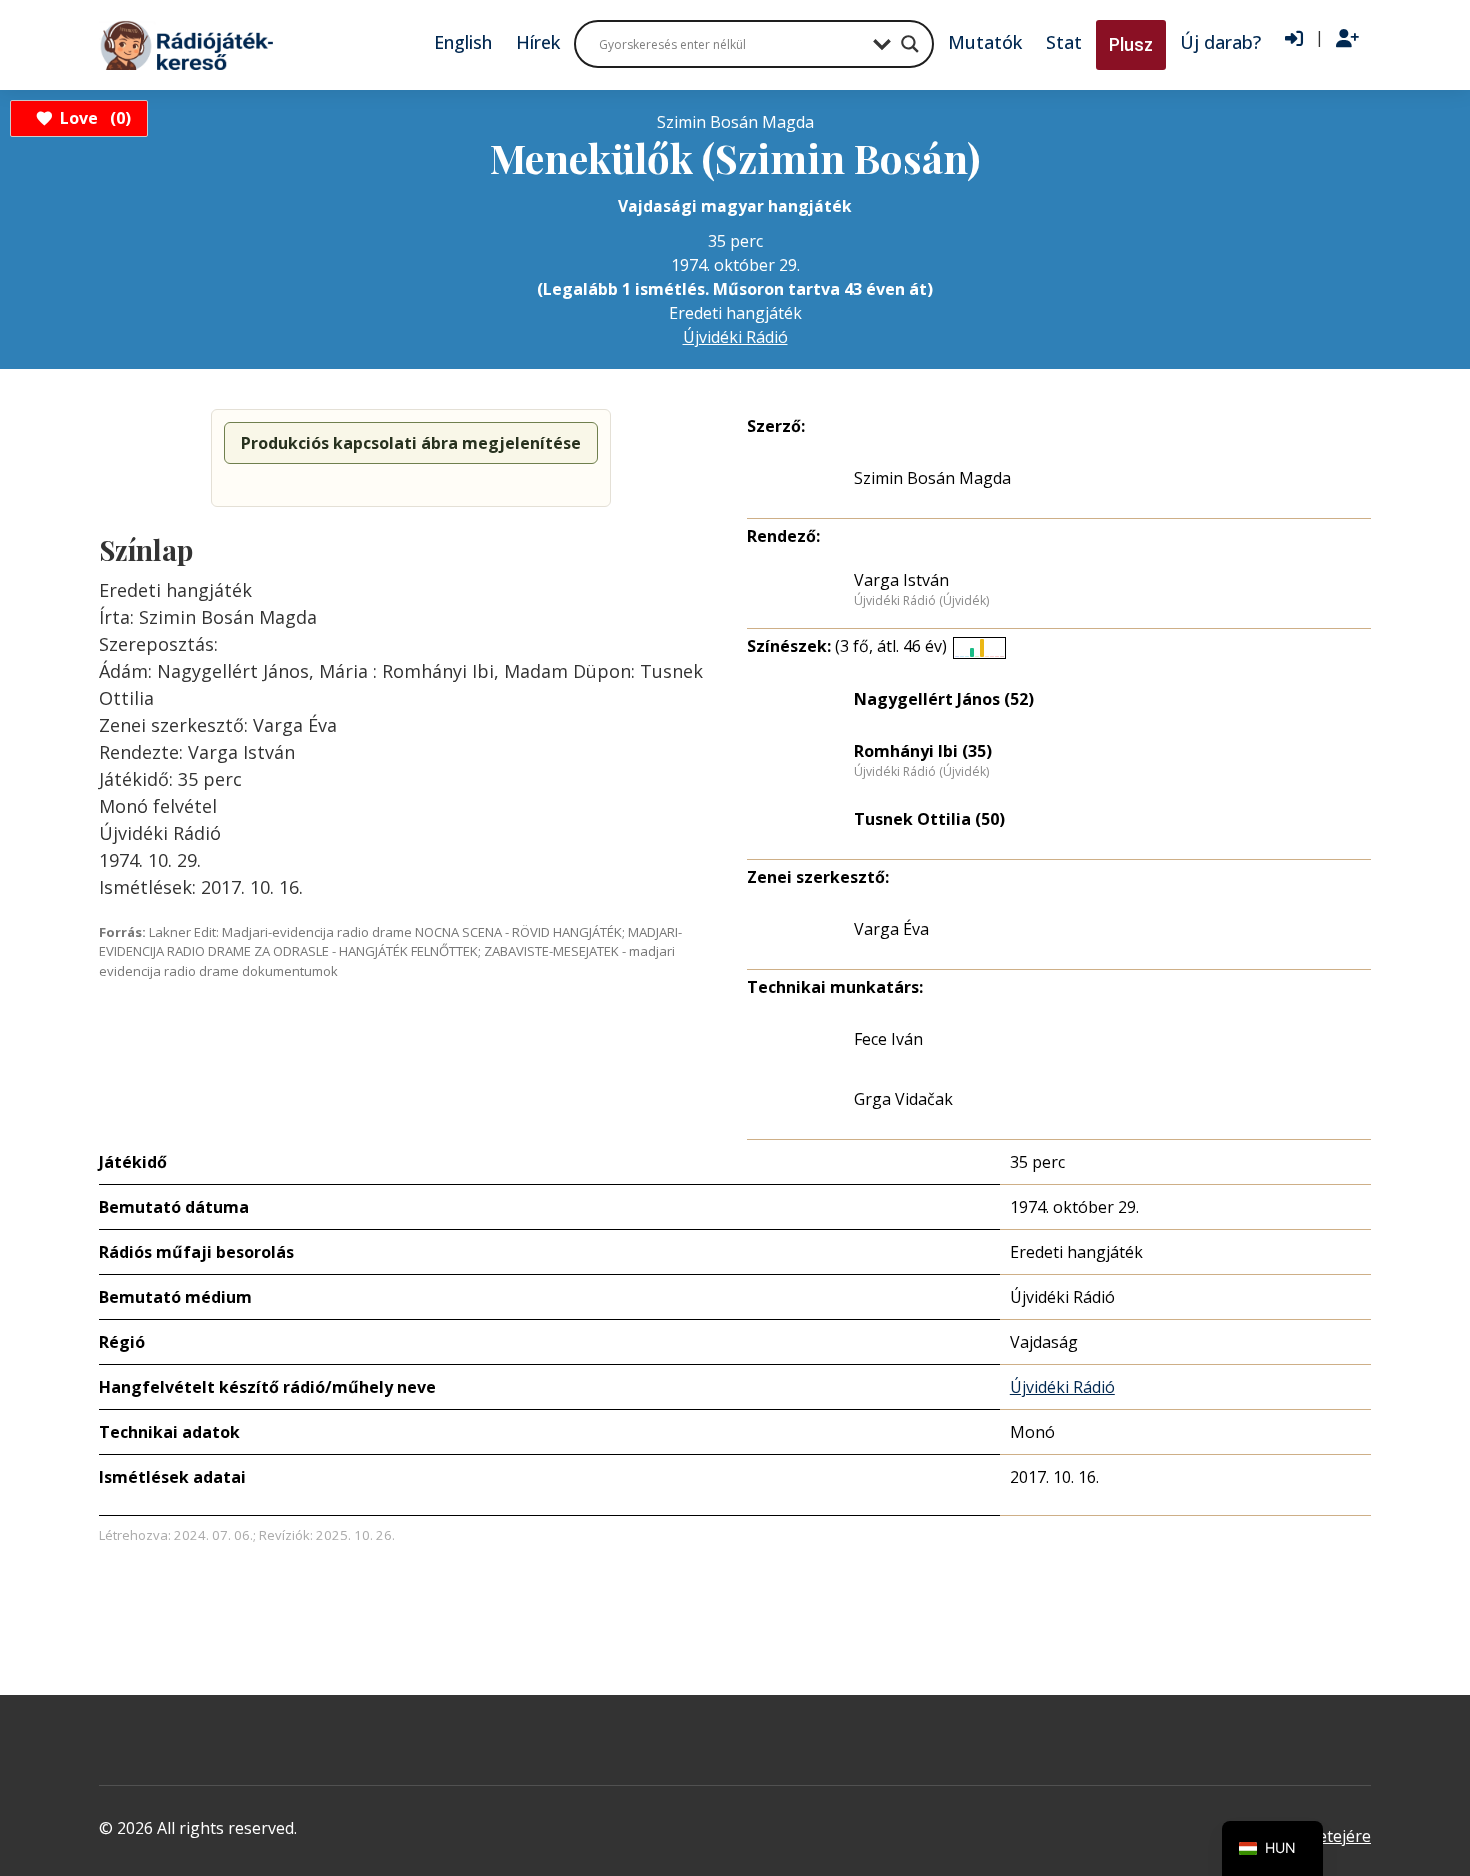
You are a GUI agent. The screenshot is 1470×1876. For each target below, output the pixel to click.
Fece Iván (888, 1039)
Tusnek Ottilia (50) (929, 819)
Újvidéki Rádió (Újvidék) (921, 601)
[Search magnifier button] (910, 44)
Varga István (901, 580)
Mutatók (985, 42)
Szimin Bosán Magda (932, 478)
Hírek (538, 42)
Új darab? (1220, 42)
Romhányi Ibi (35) (923, 751)
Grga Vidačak (903, 1099)
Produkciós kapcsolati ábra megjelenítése (411, 443)
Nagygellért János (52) (944, 699)
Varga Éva (891, 929)
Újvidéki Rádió (735, 337)
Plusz (1131, 44)
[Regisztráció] (1347, 39)
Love (92, 118)
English (463, 42)
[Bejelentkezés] (1294, 39)
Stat (1064, 42)
